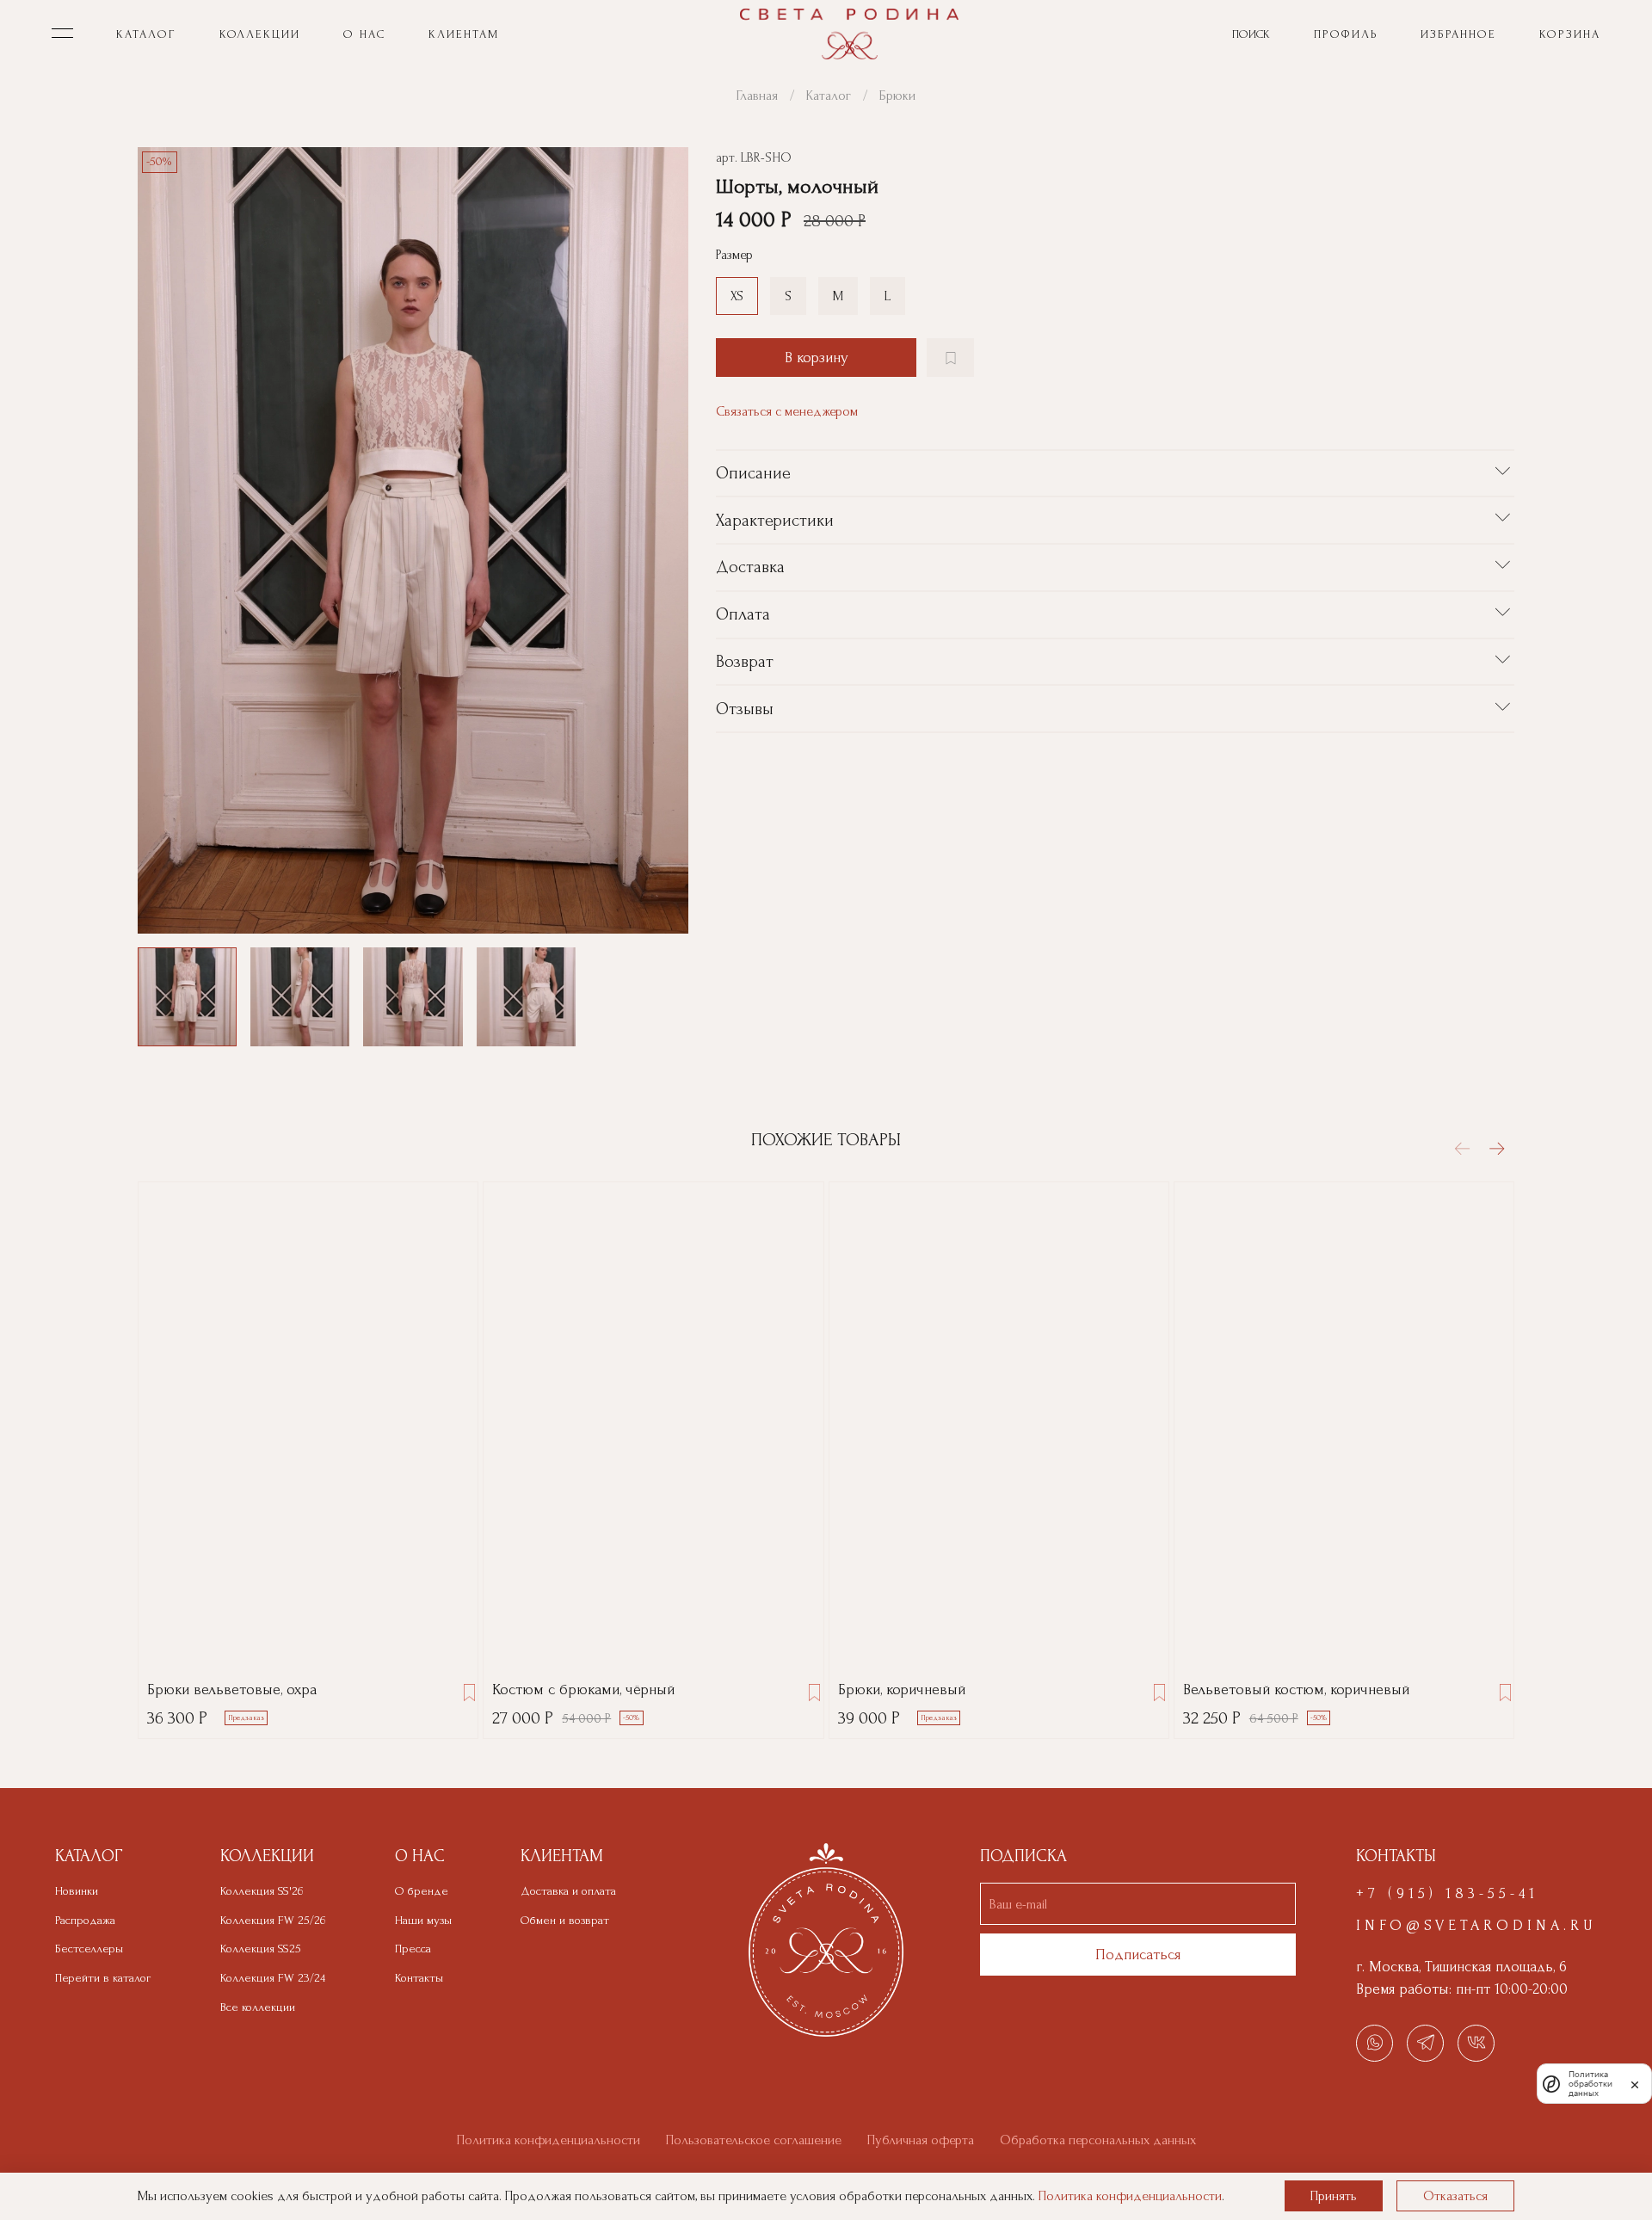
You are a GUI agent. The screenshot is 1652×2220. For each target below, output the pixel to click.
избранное (1458, 34)
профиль (1346, 34)
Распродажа (85, 1921)
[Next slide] (661, 540)
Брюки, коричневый (902, 1690)
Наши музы (423, 1921)
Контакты (419, 1978)
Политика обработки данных (1590, 2084)
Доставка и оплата (568, 1891)
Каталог (829, 96)
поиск (1251, 34)
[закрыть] (1635, 2083)
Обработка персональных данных (1098, 2140)
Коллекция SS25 (261, 1949)
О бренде (422, 1891)
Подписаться (1138, 1955)
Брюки (897, 96)
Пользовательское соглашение (754, 2140)
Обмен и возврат (565, 1921)
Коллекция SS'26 (262, 1891)
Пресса (413, 1949)
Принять (1334, 2196)
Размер (734, 255)
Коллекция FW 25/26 (273, 1921)
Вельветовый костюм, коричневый (1296, 1690)
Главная (757, 96)
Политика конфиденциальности (549, 2140)
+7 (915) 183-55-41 (1447, 1893)
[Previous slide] (165, 540)
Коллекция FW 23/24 (273, 1978)
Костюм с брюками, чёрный (583, 1690)
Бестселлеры (89, 1949)
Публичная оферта (921, 2140)
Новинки (77, 1891)
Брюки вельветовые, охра (232, 1690)
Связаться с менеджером (787, 411)
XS (737, 296)
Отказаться (1455, 2196)
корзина (1570, 34)
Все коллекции (258, 2007)
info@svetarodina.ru (1476, 1925)
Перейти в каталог (103, 1978)
